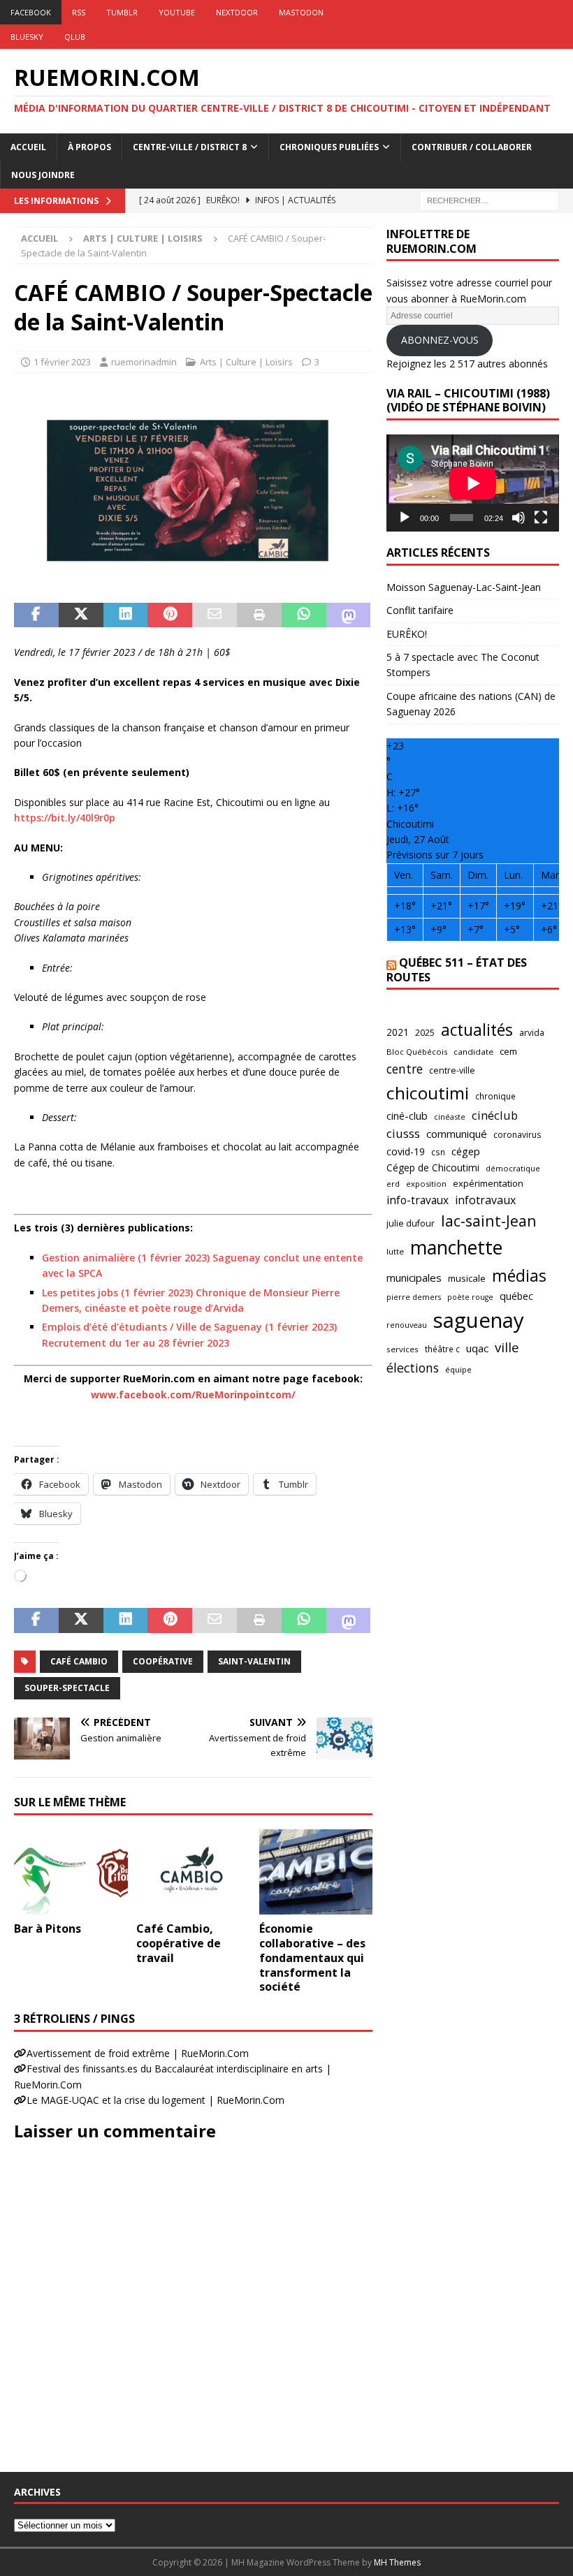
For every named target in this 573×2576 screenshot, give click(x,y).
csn (438, 1152)
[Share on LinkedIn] (126, 615)
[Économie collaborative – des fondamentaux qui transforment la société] (316, 1872)
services (402, 1349)
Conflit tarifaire (420, 610)
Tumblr (122, 12)
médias (519, 1275)
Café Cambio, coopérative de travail (179, 1943)
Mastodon (301, 12)
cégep (466, 1151)
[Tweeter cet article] (81, 615)
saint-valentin (254, 1661)
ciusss (403, 1133)
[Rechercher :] (489, 199)
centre (405, 1069)
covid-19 (406, 1151)
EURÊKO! (407, 634)
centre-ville (452, 1070)
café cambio (79, 1661)
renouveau (407, 1325)
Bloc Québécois (417, 1052)
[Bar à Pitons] (71, 1872)
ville (507, 1347)
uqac (477, 1348)
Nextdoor (237, 12)
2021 (398, 1032)
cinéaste (450, 1117)
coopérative (163, 1661)
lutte (395, 1251)
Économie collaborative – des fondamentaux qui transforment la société (312, 1957)
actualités (477, 1030)
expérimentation (488, 1183)
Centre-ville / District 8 (190, 147)
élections (413, 1368)
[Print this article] (259, 615)
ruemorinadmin (144, 362)
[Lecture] (405, 518)
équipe (458, 1369)
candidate (473, 1052)
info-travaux (418, 1200)
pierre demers (414, 1297)
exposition (426, 1184)
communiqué (457, 1134)
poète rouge (470, 1297)
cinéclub (495, 1115)
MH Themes (397, 2562)
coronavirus (517, 1135)
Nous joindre (43, 175)
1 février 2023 (62, 362)
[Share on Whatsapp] (304, 615)
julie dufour (411, 1223)
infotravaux (485, 1200)
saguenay (479, 1320)
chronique (495, 1096)
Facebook (31, 12)
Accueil (28, 147)
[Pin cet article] (170, 615)
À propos (89, 147)
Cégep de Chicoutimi (433, 1168)
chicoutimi (428, 1093)
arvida (532, 1033)
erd (393, 1184)
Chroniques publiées (329, 147)
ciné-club (407, 1115)
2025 (425, 1033)
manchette (456, 1247)
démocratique (513, 1168)
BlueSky (27, 37)
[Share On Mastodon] (349, 615)
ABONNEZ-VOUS (440, 340)
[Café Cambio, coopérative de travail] (193, 1872)
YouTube (177, 12)
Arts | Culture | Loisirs (246, 362)
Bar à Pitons (48, 1929)
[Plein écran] (541, 518)
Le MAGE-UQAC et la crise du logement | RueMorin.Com (155, 2100)
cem (508, 1051)
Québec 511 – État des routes (457, 970)
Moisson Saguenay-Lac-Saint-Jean (464, 587)
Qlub (75, 37)
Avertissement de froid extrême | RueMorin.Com (138, 2053)
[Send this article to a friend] (215, 615)
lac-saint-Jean (489, 1221)
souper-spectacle (67, 1688)
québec (516, 1296)
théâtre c (442, 1349)
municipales (414, 1278)
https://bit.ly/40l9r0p (65, 818)
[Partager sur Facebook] (36, 615)
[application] (473, 483)
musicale (467, 1278)
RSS (79, 12)
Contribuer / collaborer (472, 147)
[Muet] (518, 518)
